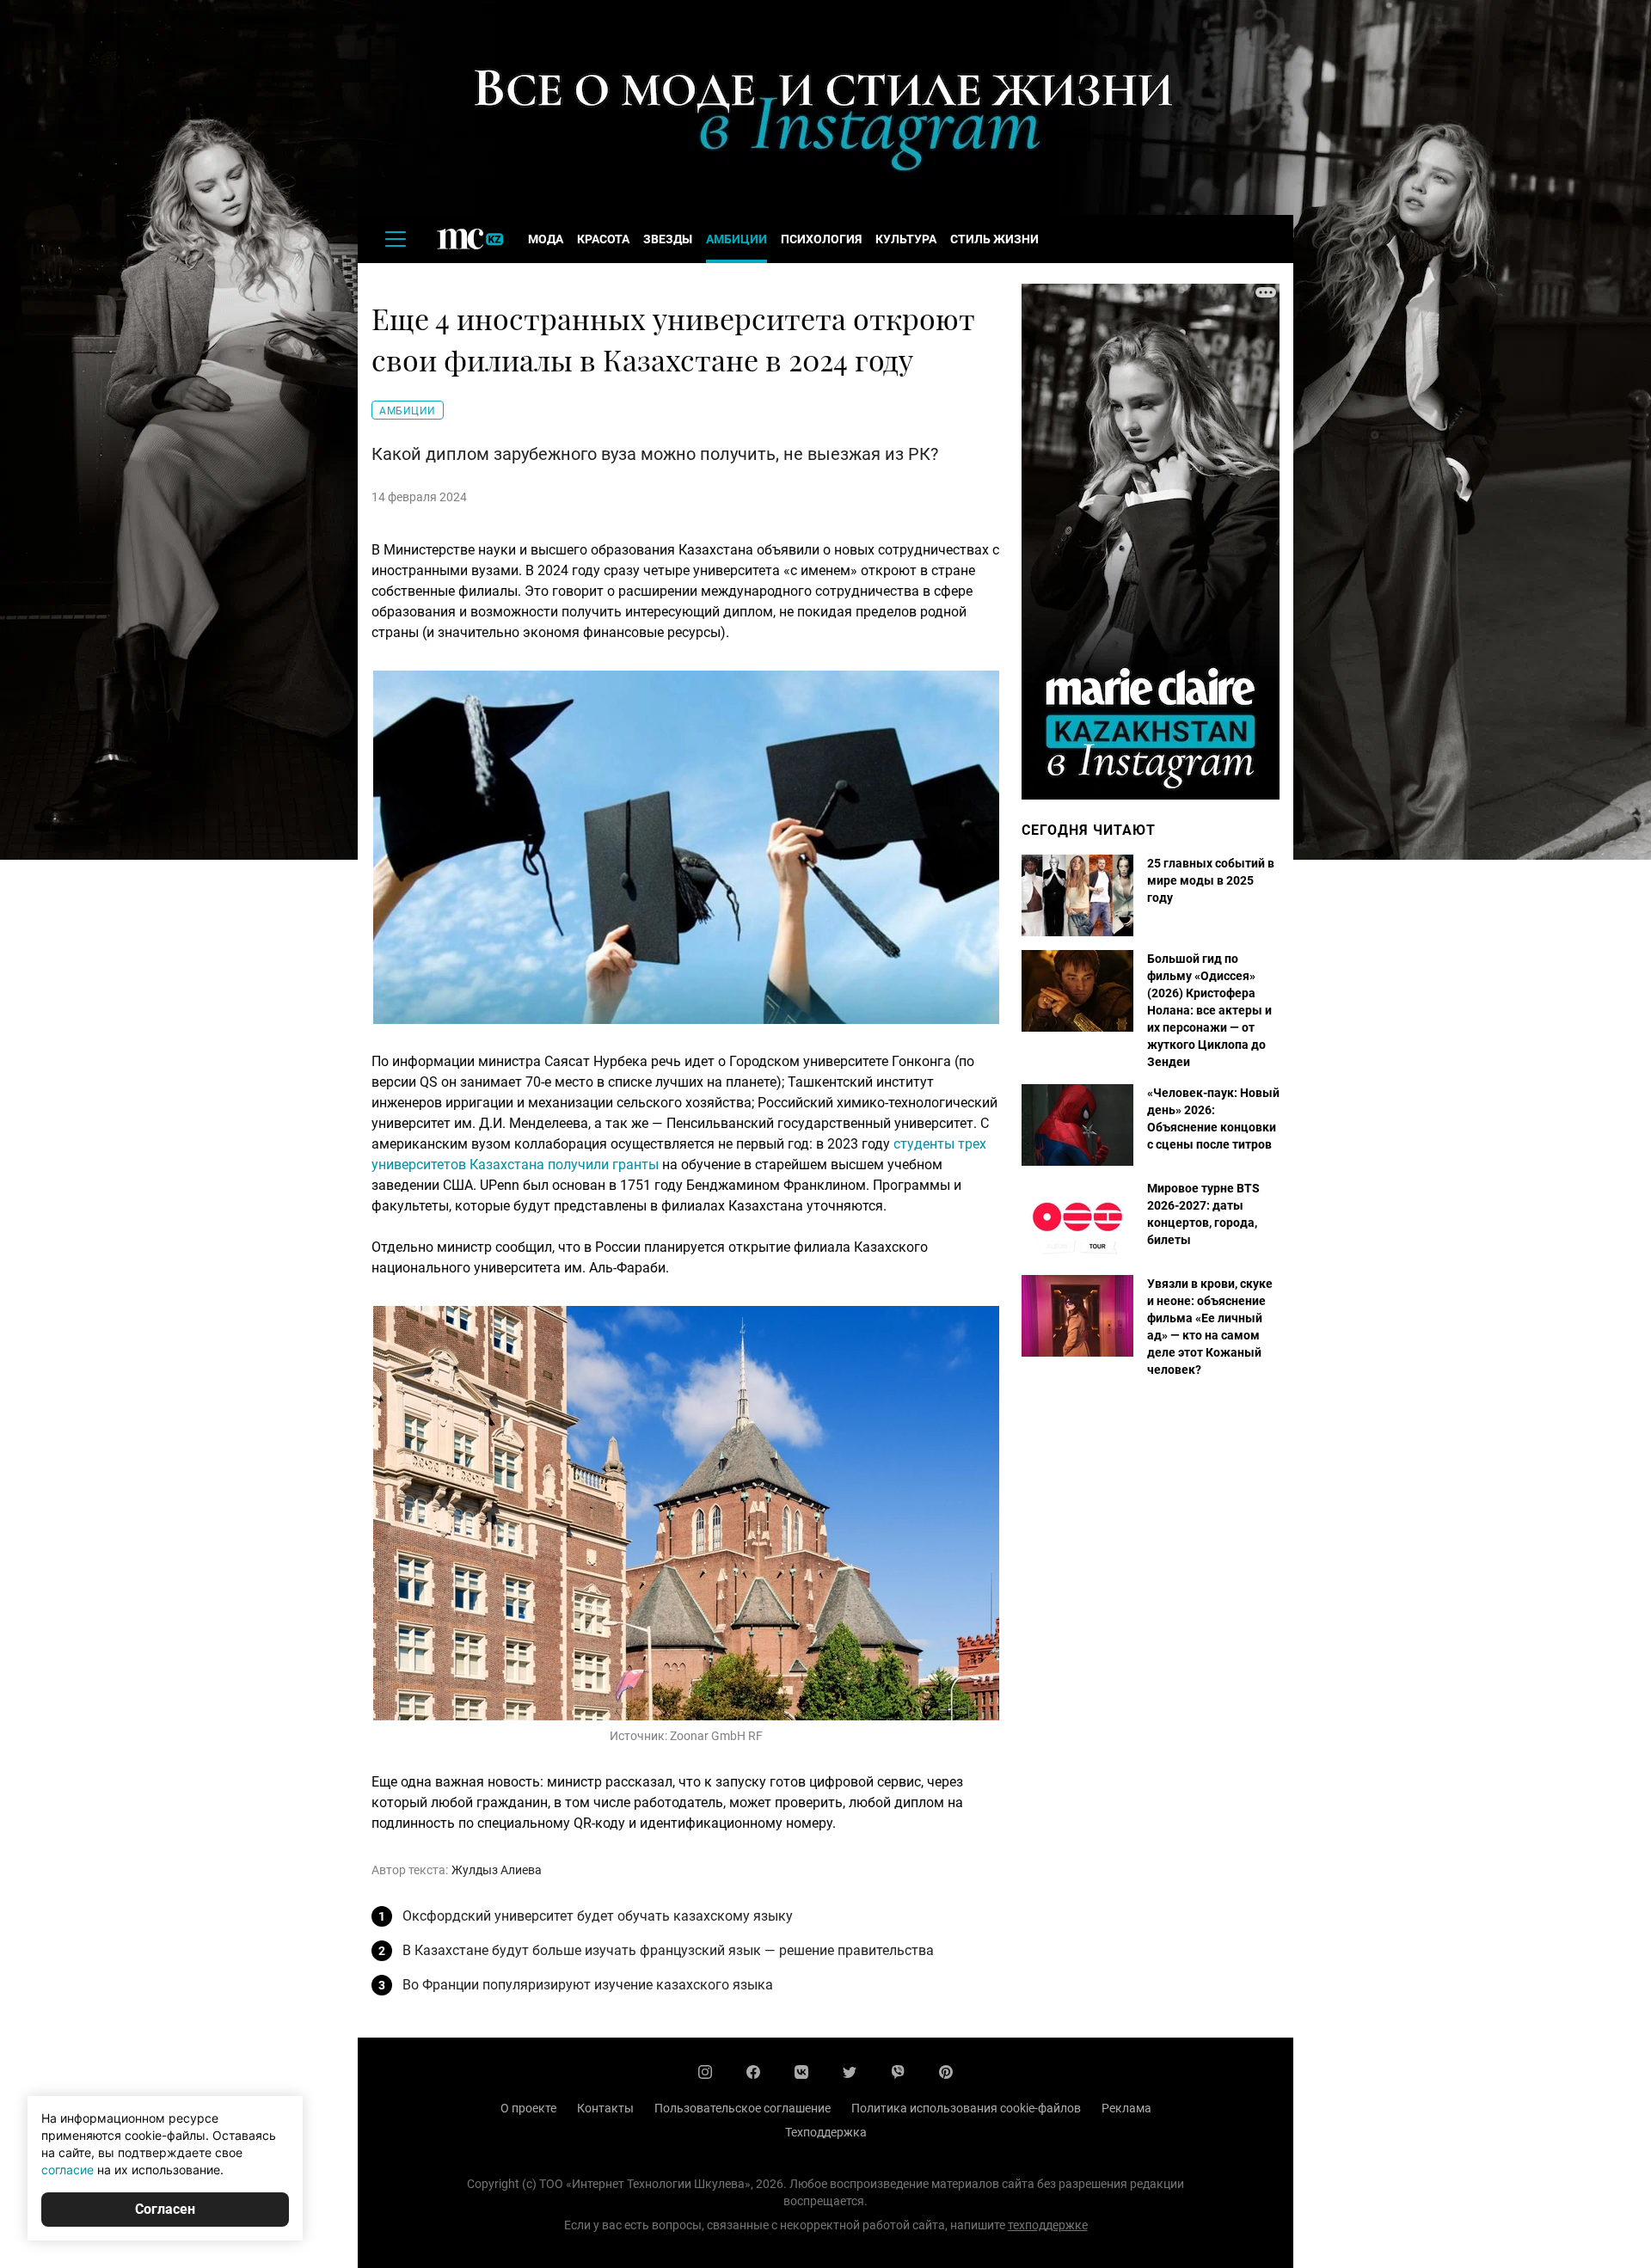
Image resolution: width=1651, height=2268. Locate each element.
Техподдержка (826, 2132)
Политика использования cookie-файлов (966, 2108)
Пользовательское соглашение (743, 2108)
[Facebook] (753, 2072)
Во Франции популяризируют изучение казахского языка (588, 1985)
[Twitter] (850, 2072)
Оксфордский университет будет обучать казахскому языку (598, 1916)
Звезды (668, 239)
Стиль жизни (994, 239)
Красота (603, 239)
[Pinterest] (946, 2072)
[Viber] (898, 2072)
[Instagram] (705, 2072)
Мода (546, 239)
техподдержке (1048, 2225)
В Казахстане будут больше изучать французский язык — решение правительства (668, 1950)
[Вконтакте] (801, 2072)
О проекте (528, 2108)
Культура (906, 239)
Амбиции (737, 239)
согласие (68, 2170)
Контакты (605, 2108)
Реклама (1126, 2108)
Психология (821, 239)
